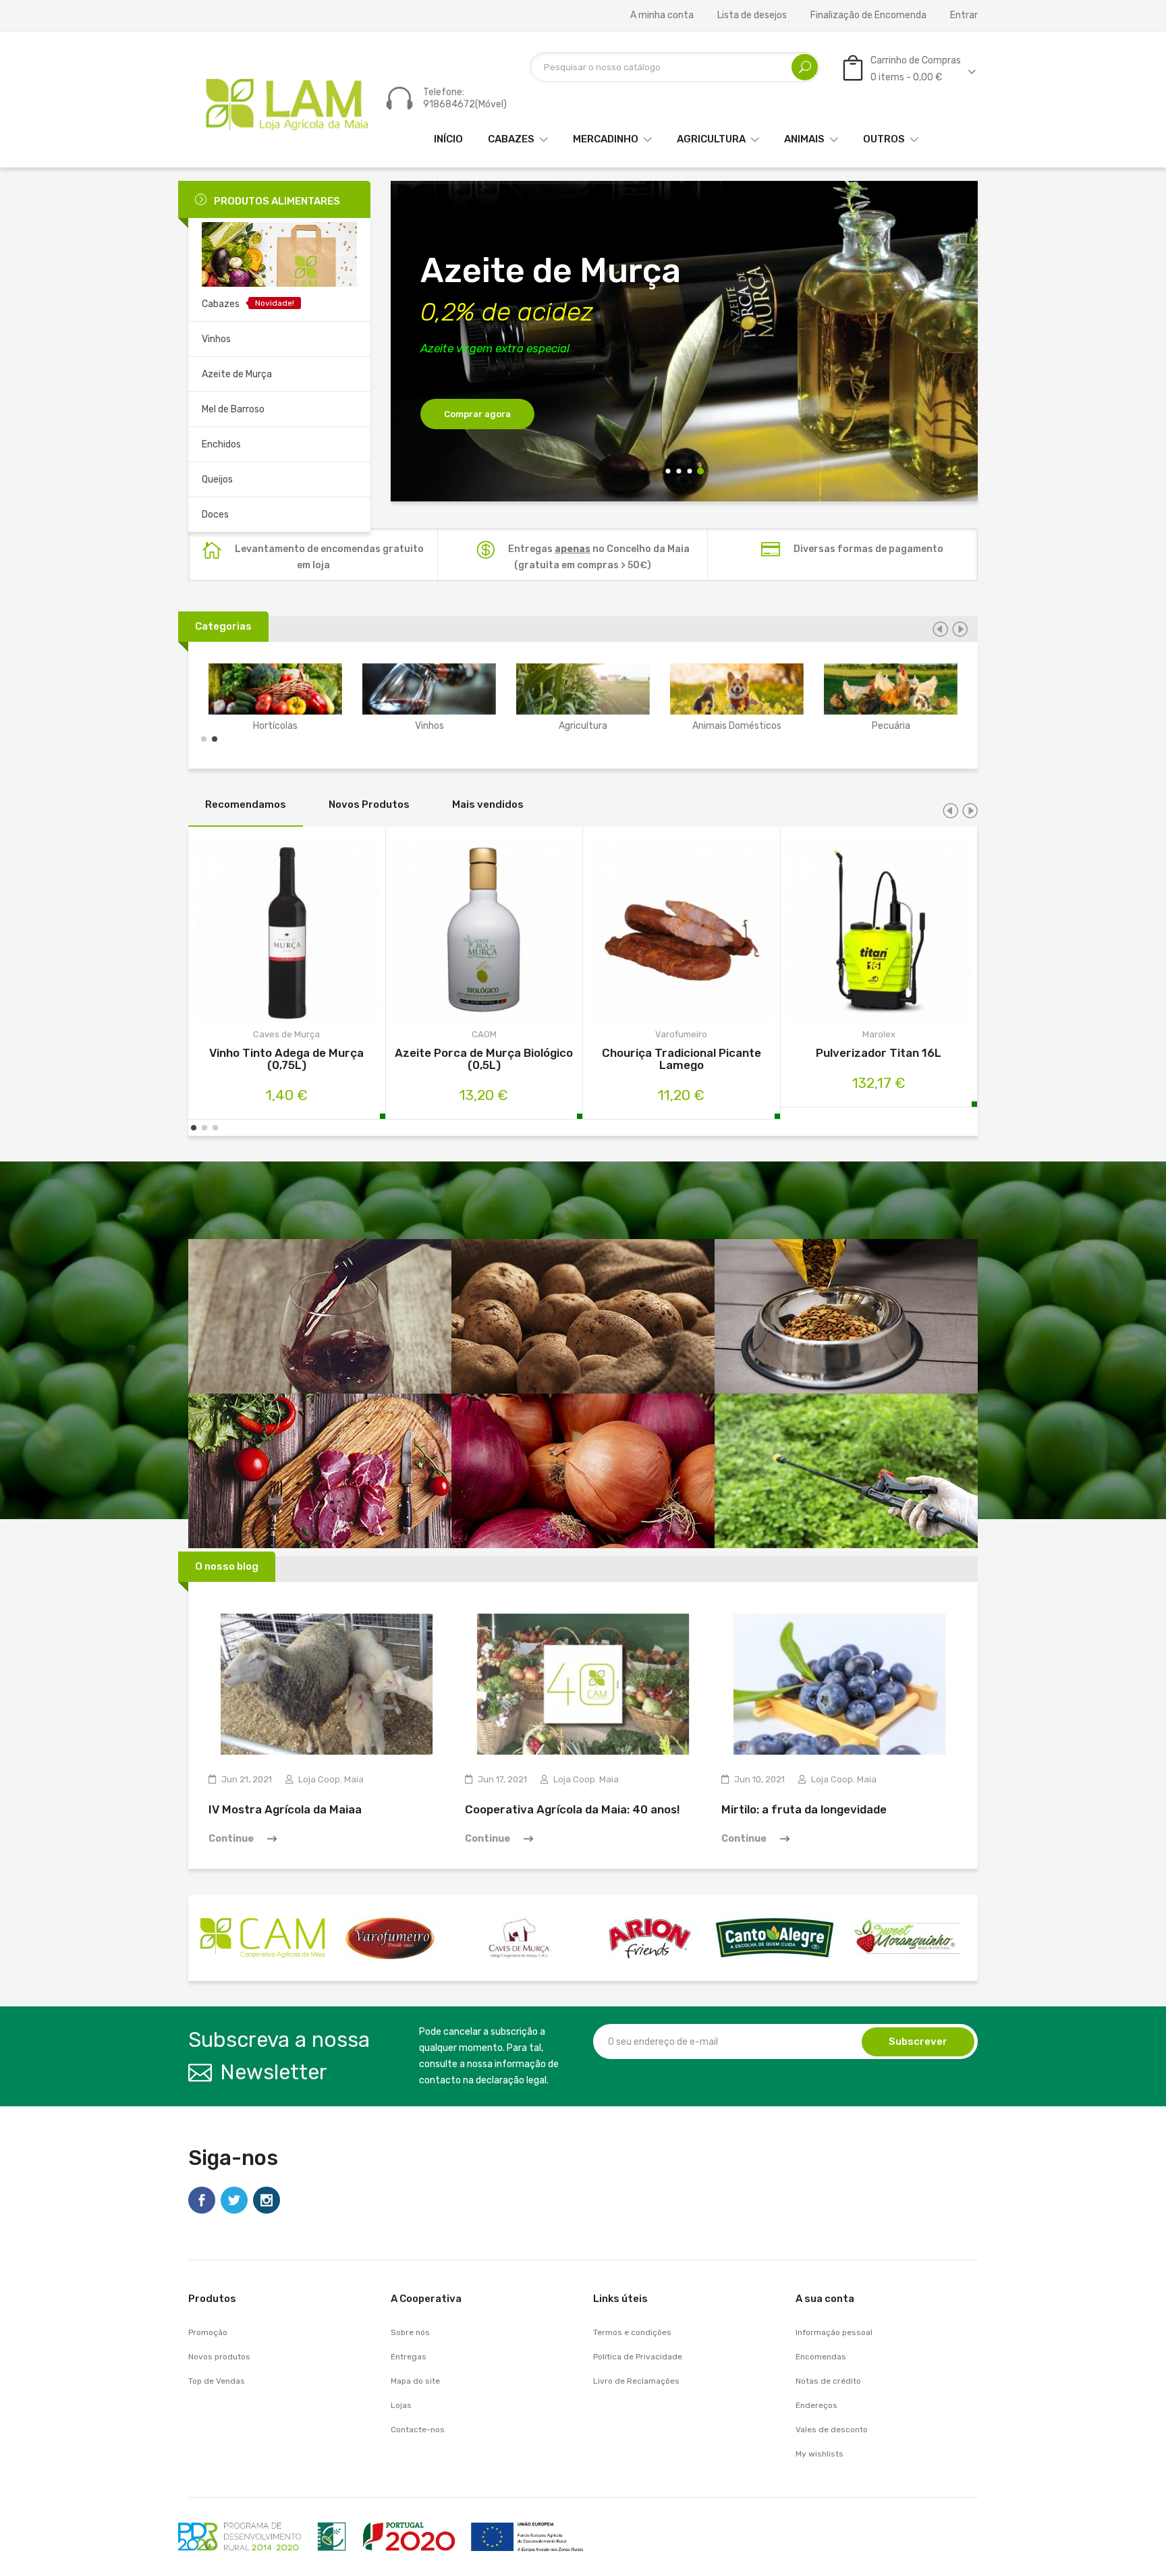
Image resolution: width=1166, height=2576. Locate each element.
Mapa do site (415, 2381)
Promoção (208, 2332)
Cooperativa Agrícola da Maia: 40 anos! (573, 1809)
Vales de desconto (832, 2430)
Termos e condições (632, 2332)
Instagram (267, 2200)
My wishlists (820, 2454)
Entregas (409, 2357)
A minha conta (662, 16)
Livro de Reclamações (636, 2381)
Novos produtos (219, 2357)
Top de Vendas (217, 2381)
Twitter (234, 2200)
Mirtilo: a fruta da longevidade (804, 1809)
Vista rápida (286, 934)
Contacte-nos (418, 2430)
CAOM (484, 1034)
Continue (231, 1839)
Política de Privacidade (638, 2357)
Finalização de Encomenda (868, 16)
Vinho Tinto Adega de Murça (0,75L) (286, 1059)
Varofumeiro (681, 1034)
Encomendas (821, 2357)
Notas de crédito (828, 2381)
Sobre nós (410, 2332)
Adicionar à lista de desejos (322, 934)
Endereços (816, 2405)
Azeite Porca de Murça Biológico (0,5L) (484, 1059)
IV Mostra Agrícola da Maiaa (285, 1809)
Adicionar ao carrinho (251, 934)
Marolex (879, 1034)
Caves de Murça (286, 1034)
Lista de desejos (752, 16)
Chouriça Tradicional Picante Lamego (682, 1059)
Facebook (202, 2200)
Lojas (401, 2405)
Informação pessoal (834, 2332)
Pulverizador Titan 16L (879, 1053)
